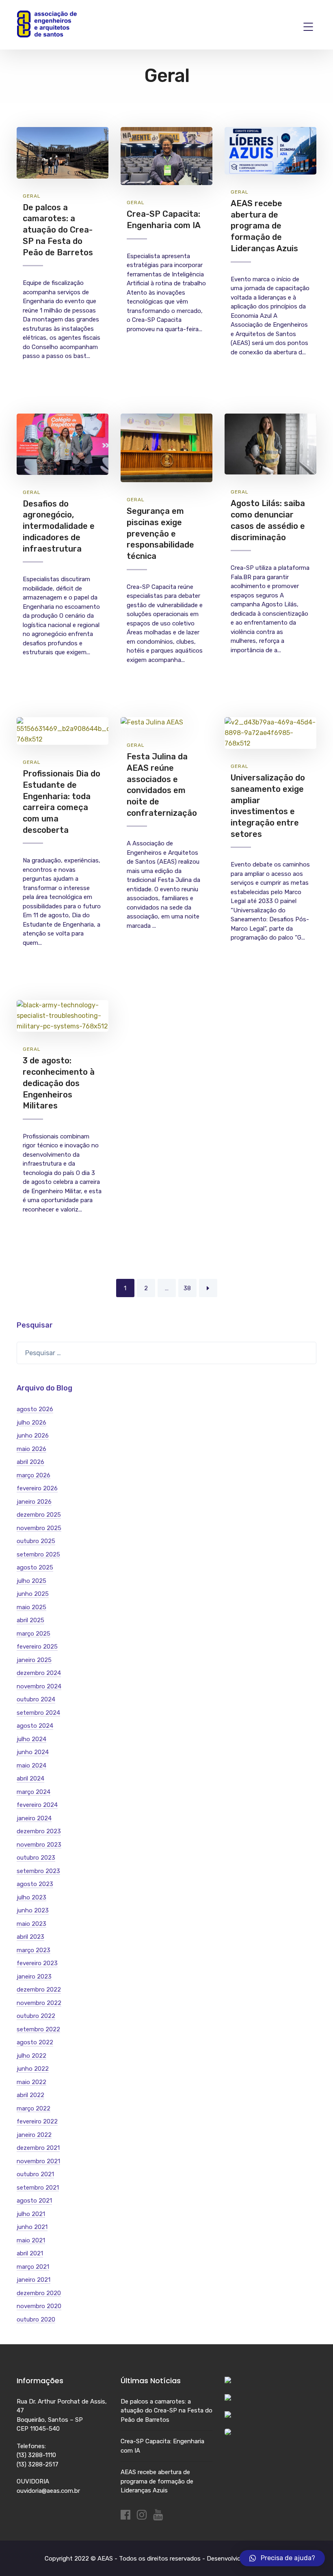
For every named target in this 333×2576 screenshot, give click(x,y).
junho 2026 (33, 1436)
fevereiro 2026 (37, 1488)
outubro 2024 (36, 1699)
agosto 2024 (35, 1726)
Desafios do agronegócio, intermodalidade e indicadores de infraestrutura (59, 526)
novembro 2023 (39, 1845)
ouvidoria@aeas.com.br (48, 2491)
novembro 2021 (38, 2161)
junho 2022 (33, 2069)
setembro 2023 (38, 1871)
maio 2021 (31, 2240)
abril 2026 (30, 1462)
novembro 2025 (39, 1528)
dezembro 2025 (39, 1515)
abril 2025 (30, 1620)
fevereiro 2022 (37, 2121)
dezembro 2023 (39, 1831)
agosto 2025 (35, 1567)
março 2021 (33, 2267)
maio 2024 (31, 1765)
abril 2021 (30, 2253)
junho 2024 (33, 1752)
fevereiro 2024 (37, 1805)
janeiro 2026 (34, 1502)
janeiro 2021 (34, 2280)
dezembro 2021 (38, 2148)
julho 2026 (31, 1423)
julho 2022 (31, 2056)
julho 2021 (31, 2214)
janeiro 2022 (34, 2135)
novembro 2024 (39, 1686)
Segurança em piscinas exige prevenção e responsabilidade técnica (160, 534)
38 (187, 1288)
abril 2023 (30, 1937)
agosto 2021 (34, 2201)
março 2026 (34, 1475)
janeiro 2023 (34, 1977)
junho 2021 (32, 2227)
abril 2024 (30, 1778)
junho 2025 (33, 1594)
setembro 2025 (38, 1554)
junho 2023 (33, 1910)
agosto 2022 (35, 2042)
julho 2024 (31, 1739)
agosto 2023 (35, 1884)
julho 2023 (31, 1897)
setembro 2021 (38, 2188)
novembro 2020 (39, 2306)
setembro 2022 (38, 2029)
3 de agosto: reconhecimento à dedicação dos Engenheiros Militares (59, 1083)
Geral (32, 196)
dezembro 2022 (39, 1990)
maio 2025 (31, 1607)
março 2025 (34, 1634)
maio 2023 (31, 1924)
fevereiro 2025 (37, 1647)
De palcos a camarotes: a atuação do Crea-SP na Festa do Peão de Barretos (58, 230)
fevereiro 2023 (37, 1963)
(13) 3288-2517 (38, 2464)
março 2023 (34, 1950)
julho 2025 (31, 1581)
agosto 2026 (35, 1409)
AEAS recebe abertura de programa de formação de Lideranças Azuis (264, 226)
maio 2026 (31, 1449)
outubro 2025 (36, 1541)
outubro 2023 (36, 1858)
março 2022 (34, 2108)
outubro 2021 (35, 2174)
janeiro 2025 (34, 1660)
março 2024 (34, 1792)
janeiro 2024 (34, 1818)
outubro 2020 (36, 2319)
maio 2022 (31, 2082)
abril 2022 (30, 2095)
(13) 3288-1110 (36, 2455)
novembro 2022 (39, 2003)
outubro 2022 (36, 2016)
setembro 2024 (38, 1713)
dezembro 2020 (39, 2293)
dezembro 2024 (39, 1673)
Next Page (208, 1288)
